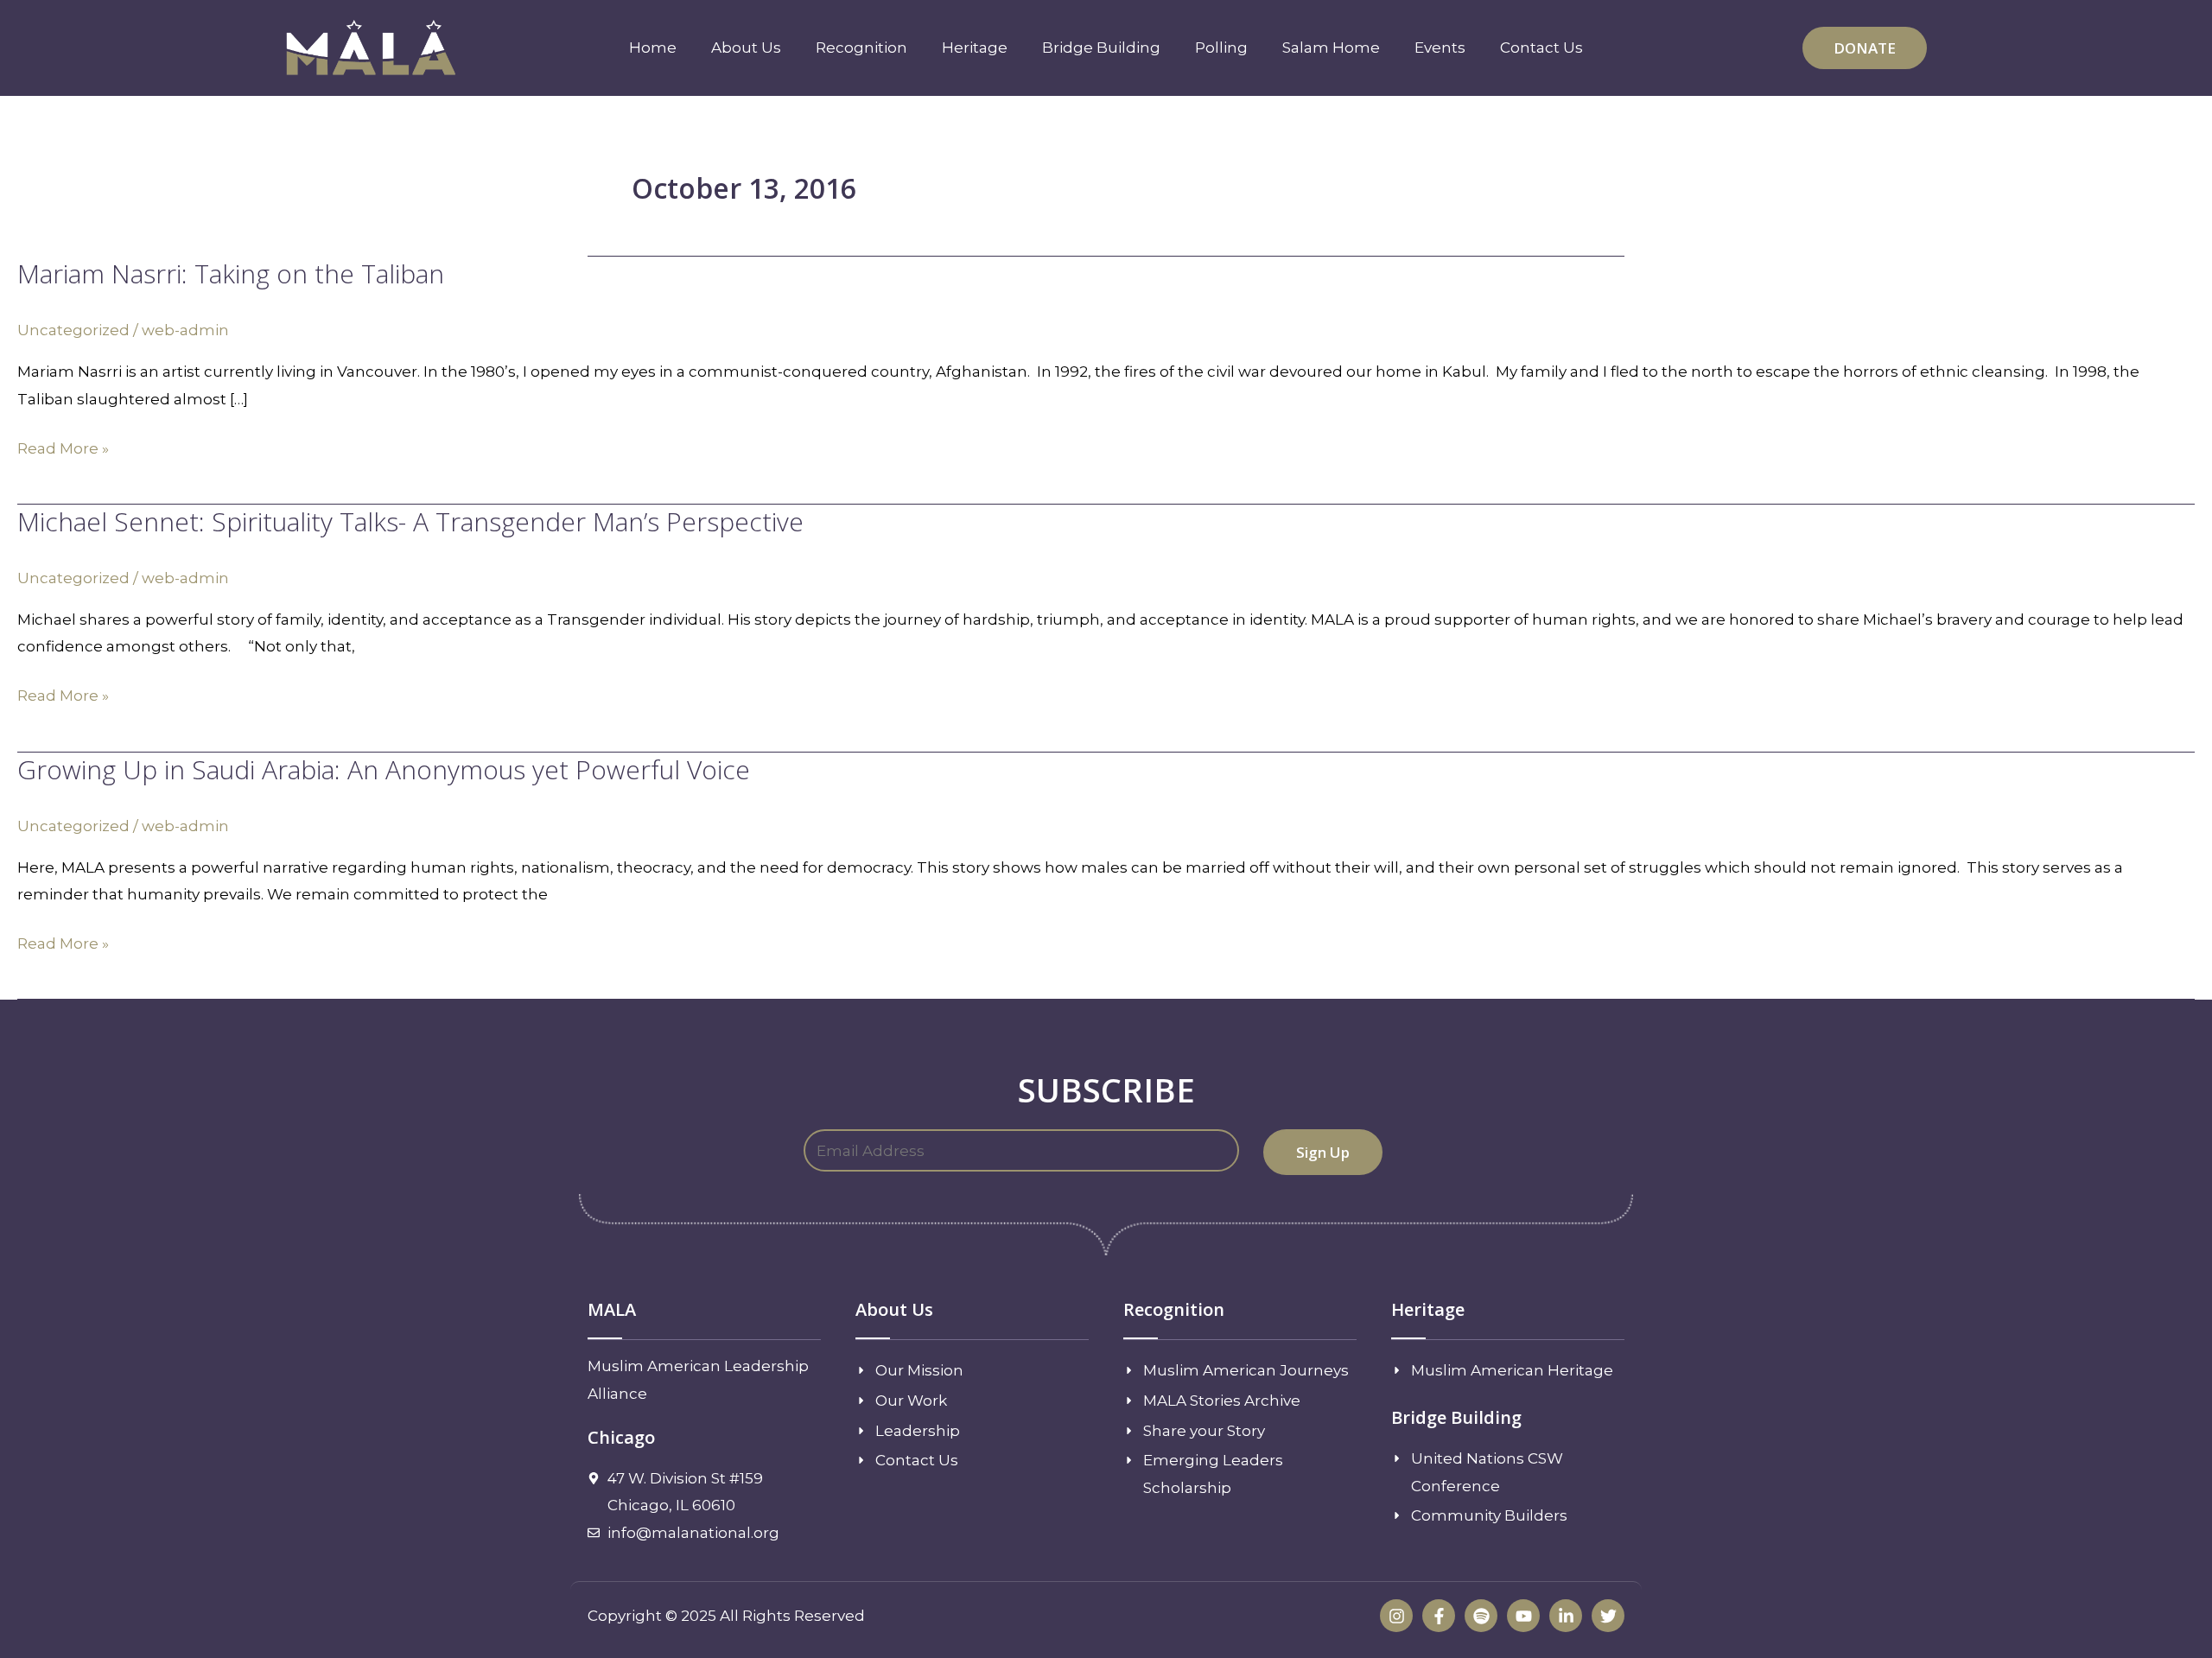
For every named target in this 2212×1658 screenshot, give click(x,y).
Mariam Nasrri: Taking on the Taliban (231, 273)
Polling (1221, 48)
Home (653, 48)
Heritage (975, 48)
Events (1440, 48)
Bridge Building (1101, 48)
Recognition (861, 48)
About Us (746, 48)
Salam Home (1331, 48)
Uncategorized (73, 330)
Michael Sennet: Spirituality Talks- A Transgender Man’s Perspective (410, 521)
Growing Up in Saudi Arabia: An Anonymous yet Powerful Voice (384, 769)
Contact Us (1541, 48)
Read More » (63, 446)
